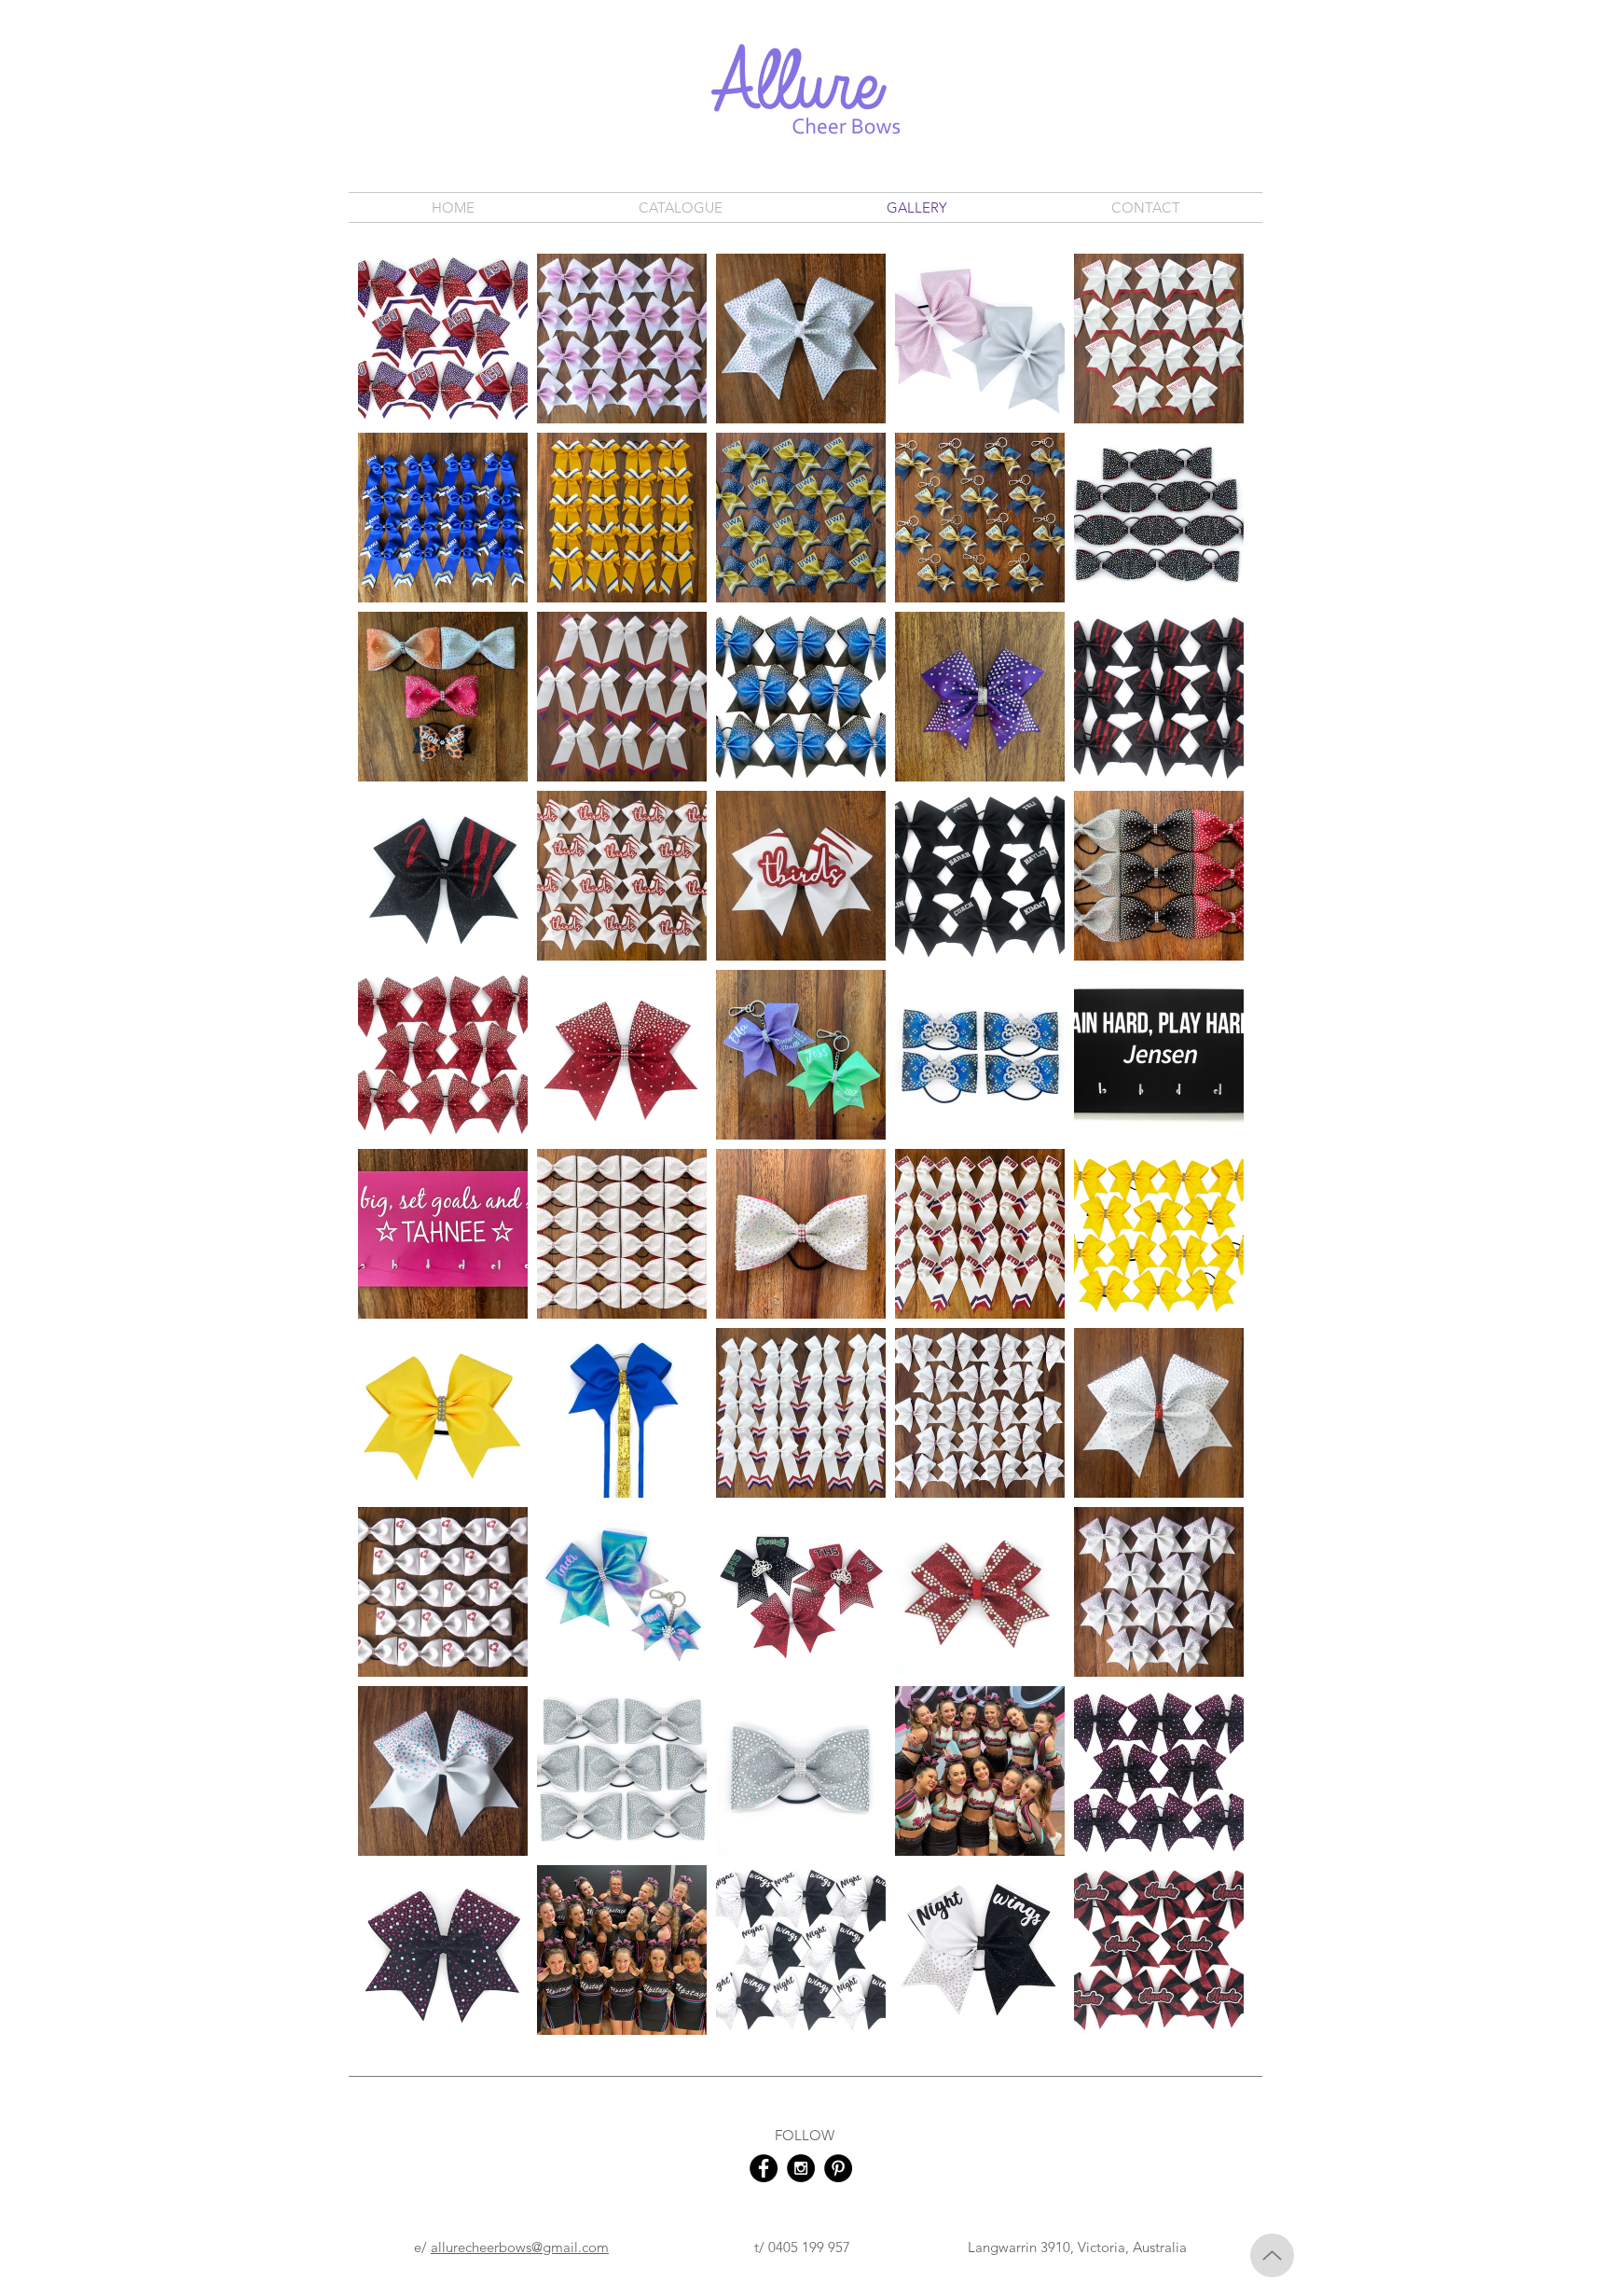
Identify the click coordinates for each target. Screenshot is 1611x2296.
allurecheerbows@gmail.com (520, 2247)
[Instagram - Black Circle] (801, 2168)
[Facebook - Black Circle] (764, 2168)
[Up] (1272, 2255)
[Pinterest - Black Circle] (838, 2168)
